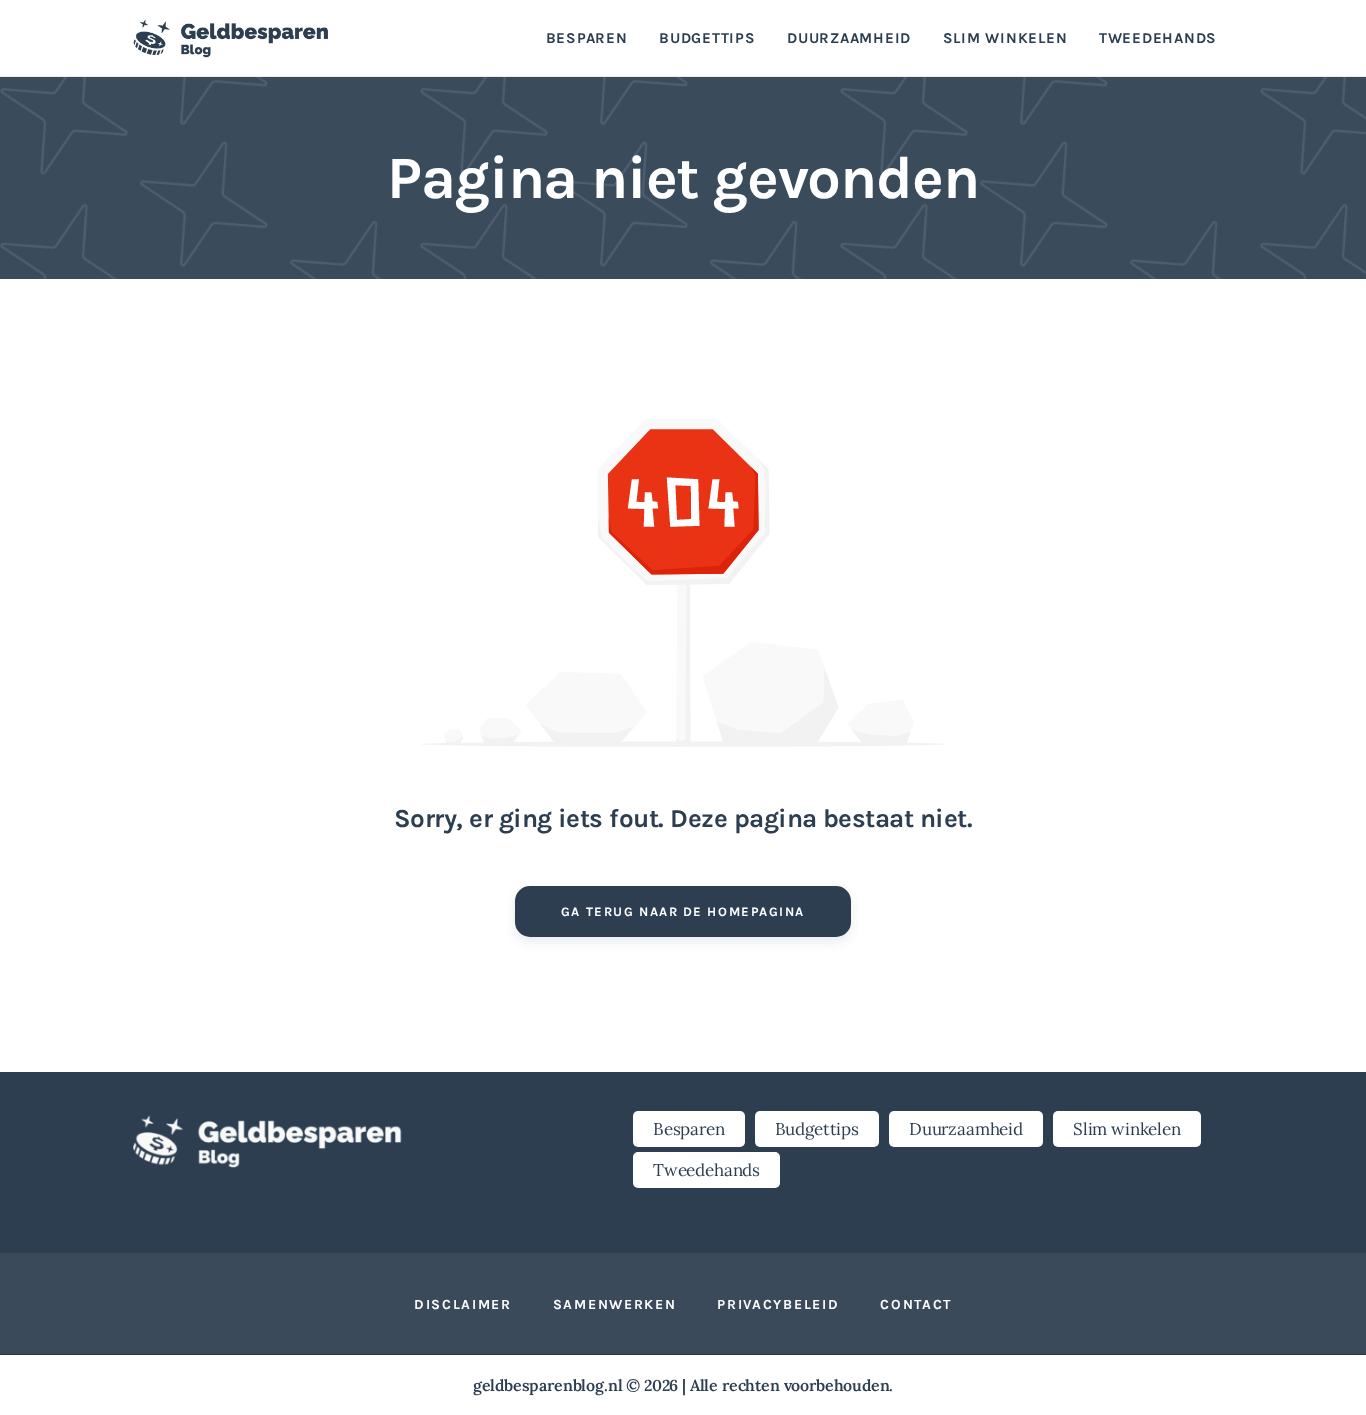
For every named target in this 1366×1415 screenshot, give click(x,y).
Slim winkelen (1127, 1129)
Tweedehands (706, 1170)
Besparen (689, 1129)
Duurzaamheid (966, 1129)
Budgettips (817, 1129)
